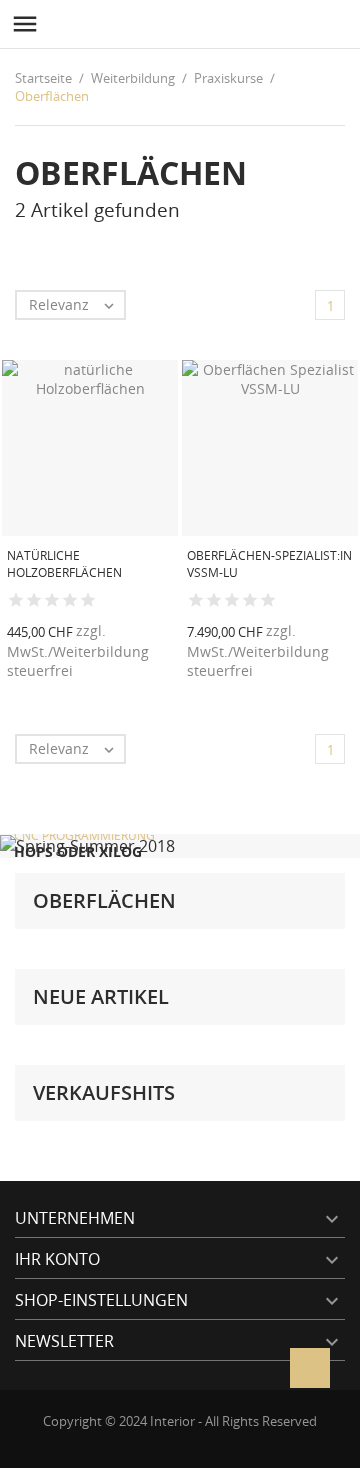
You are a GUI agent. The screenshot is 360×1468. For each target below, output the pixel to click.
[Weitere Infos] (178, 677)
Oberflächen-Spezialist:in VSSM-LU (269, 564)
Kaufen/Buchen (134, 677)
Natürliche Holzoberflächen (64, 564)
